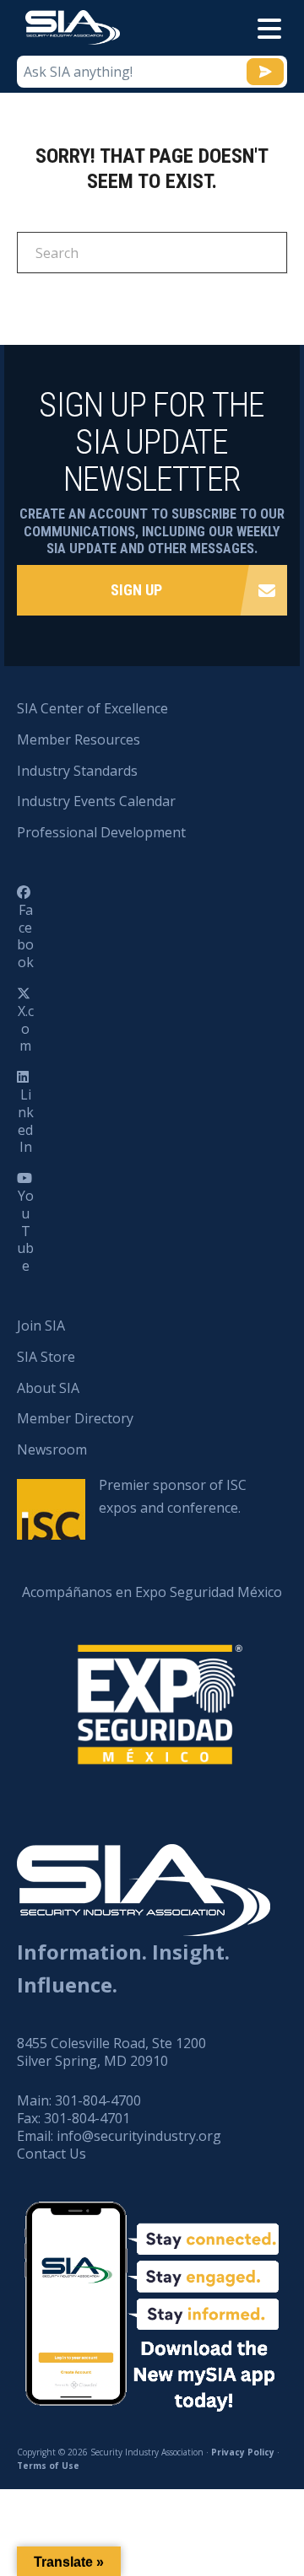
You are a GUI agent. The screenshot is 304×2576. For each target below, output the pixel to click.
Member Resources (79, 739)
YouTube (25, 1231)
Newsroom (52, 1449)
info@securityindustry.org (139, 2136)
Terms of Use (48, 2466)
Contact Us (52, 2154)
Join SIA (41, 1326)
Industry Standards (77, 771)
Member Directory (75, 1418)
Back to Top (219, 2480)
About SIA (48, 1388)
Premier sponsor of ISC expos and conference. (173, 1496)
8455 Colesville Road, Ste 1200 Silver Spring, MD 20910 (111, 2052)
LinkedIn (26, 1121)
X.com (26, 1029)
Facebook (25, 936)
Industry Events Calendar (96, 801)
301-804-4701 (87, 2118)
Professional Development (101, 832)
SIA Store (46, 1357)
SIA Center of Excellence (92, 708)
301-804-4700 (98, 2100)
